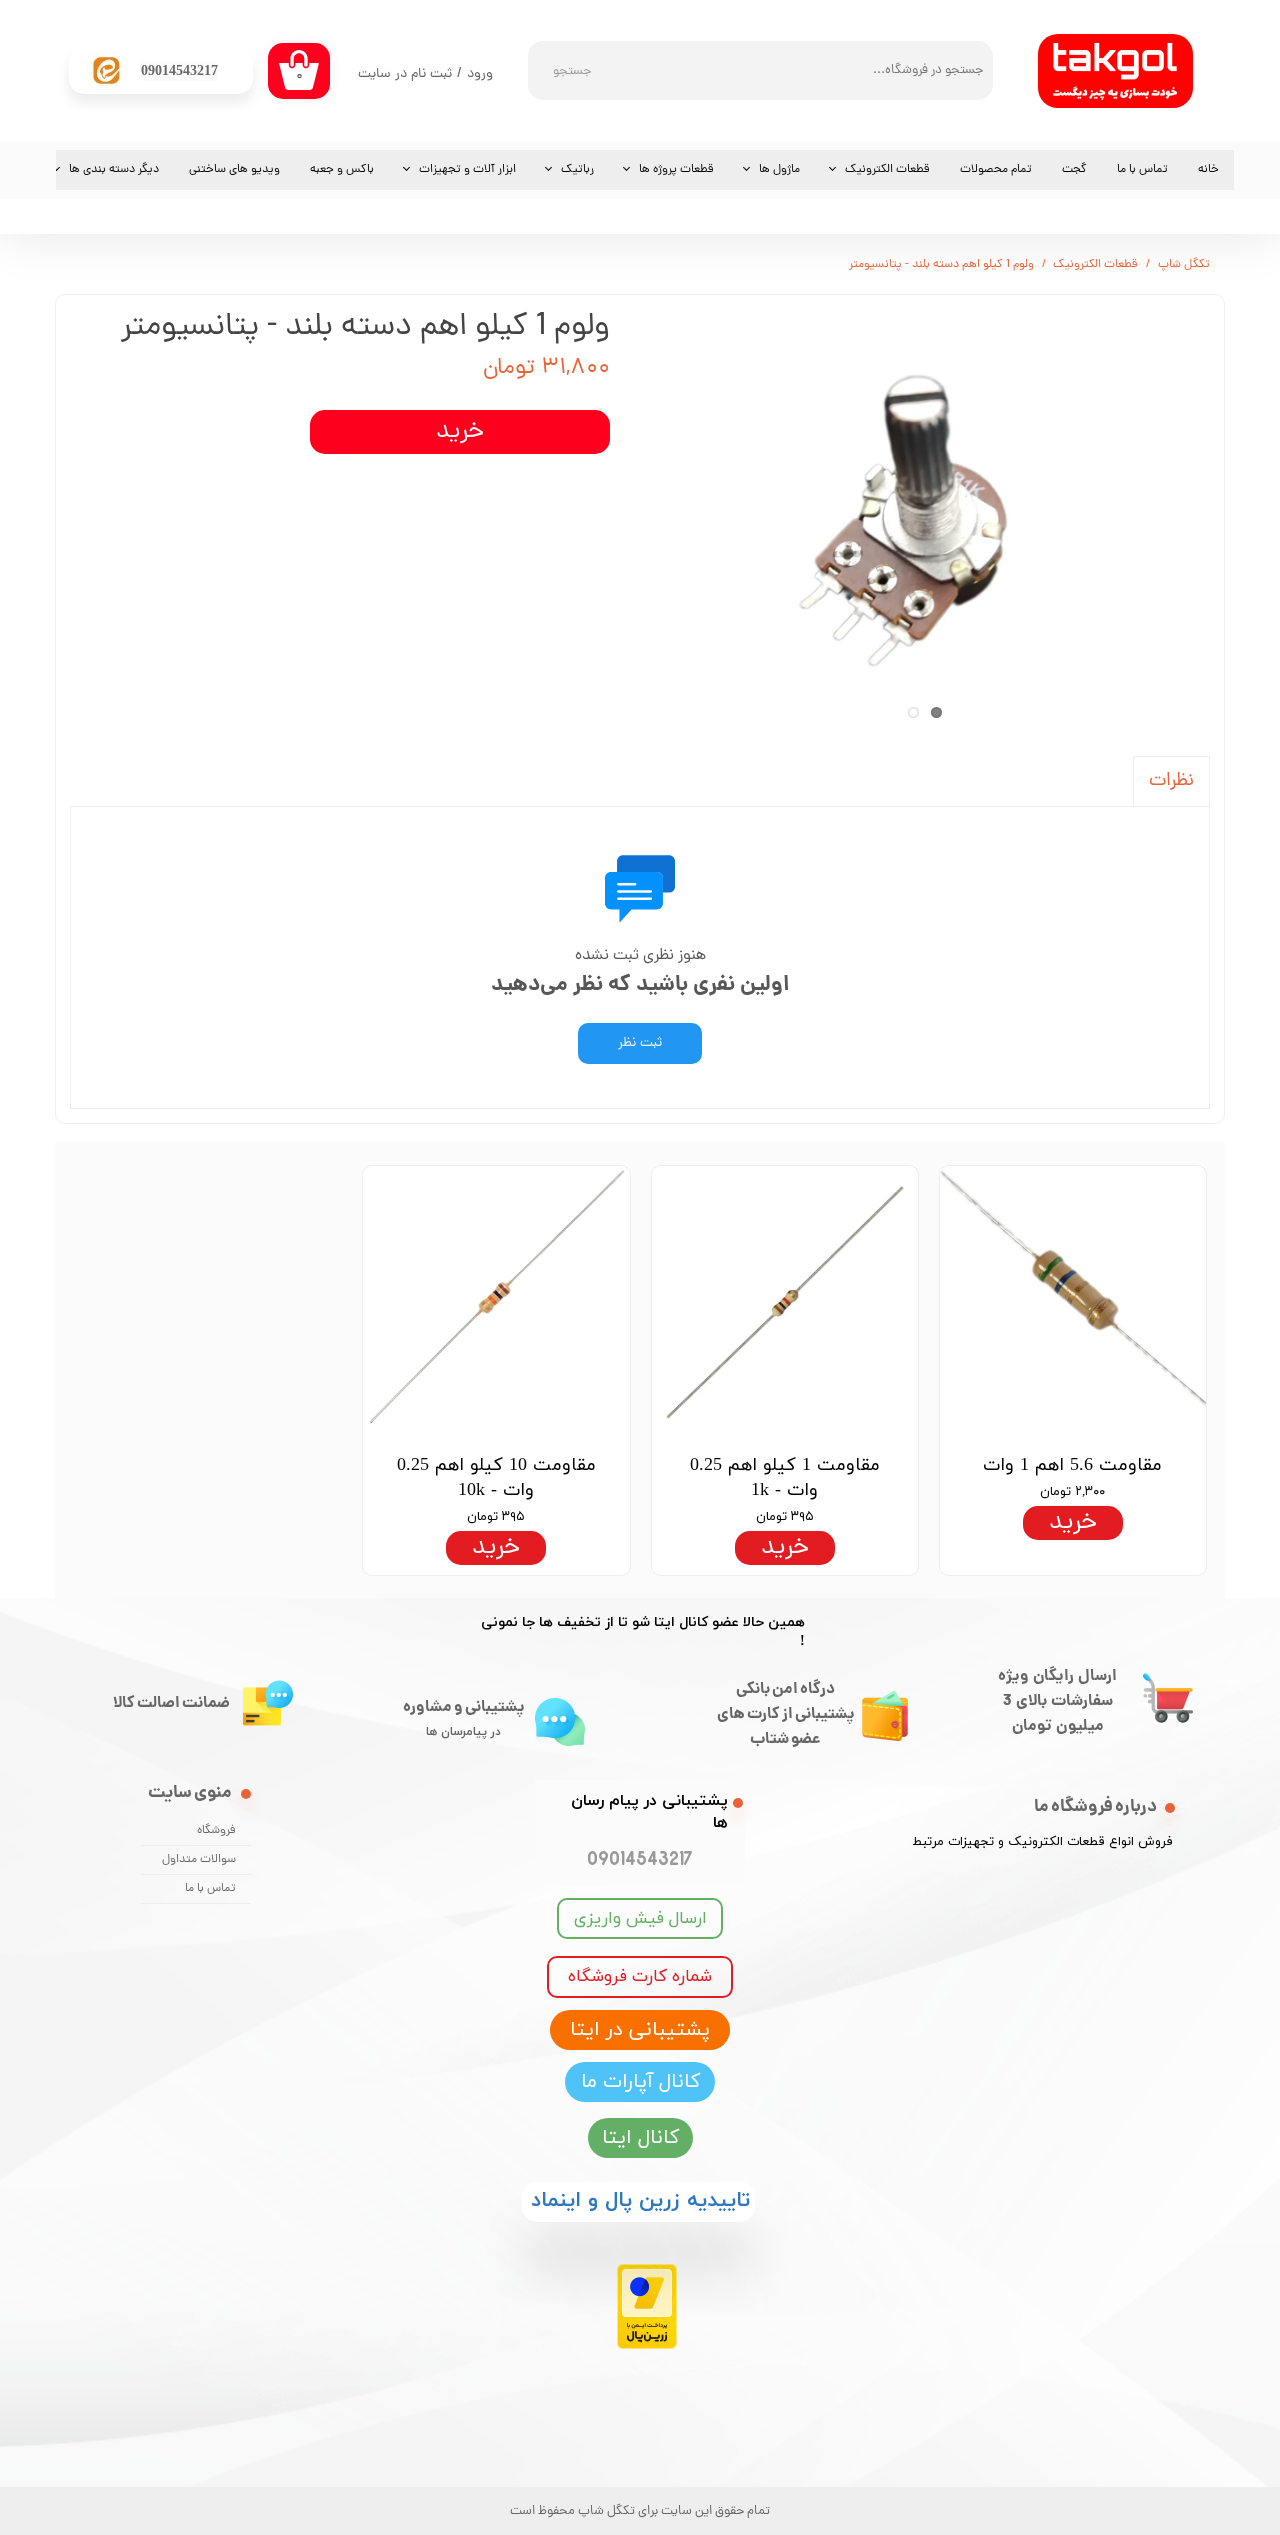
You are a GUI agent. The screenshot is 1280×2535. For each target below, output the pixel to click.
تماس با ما (1142, 170)
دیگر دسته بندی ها (114, 170)
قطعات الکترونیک (887, 170)
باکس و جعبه (342, 170)
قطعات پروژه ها (676, 170)
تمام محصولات (996, 170)
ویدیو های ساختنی (234, 170)
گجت (1074, 170)
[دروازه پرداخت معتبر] (647, 2345)
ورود (480, 74)
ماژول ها (779, 170)
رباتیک (577, 170)
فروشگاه (216, 1831)
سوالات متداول (199, 1860)
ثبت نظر (640, 1043)
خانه (1208, 170)
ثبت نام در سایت (405, 74)
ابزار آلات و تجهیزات (467, 170)
